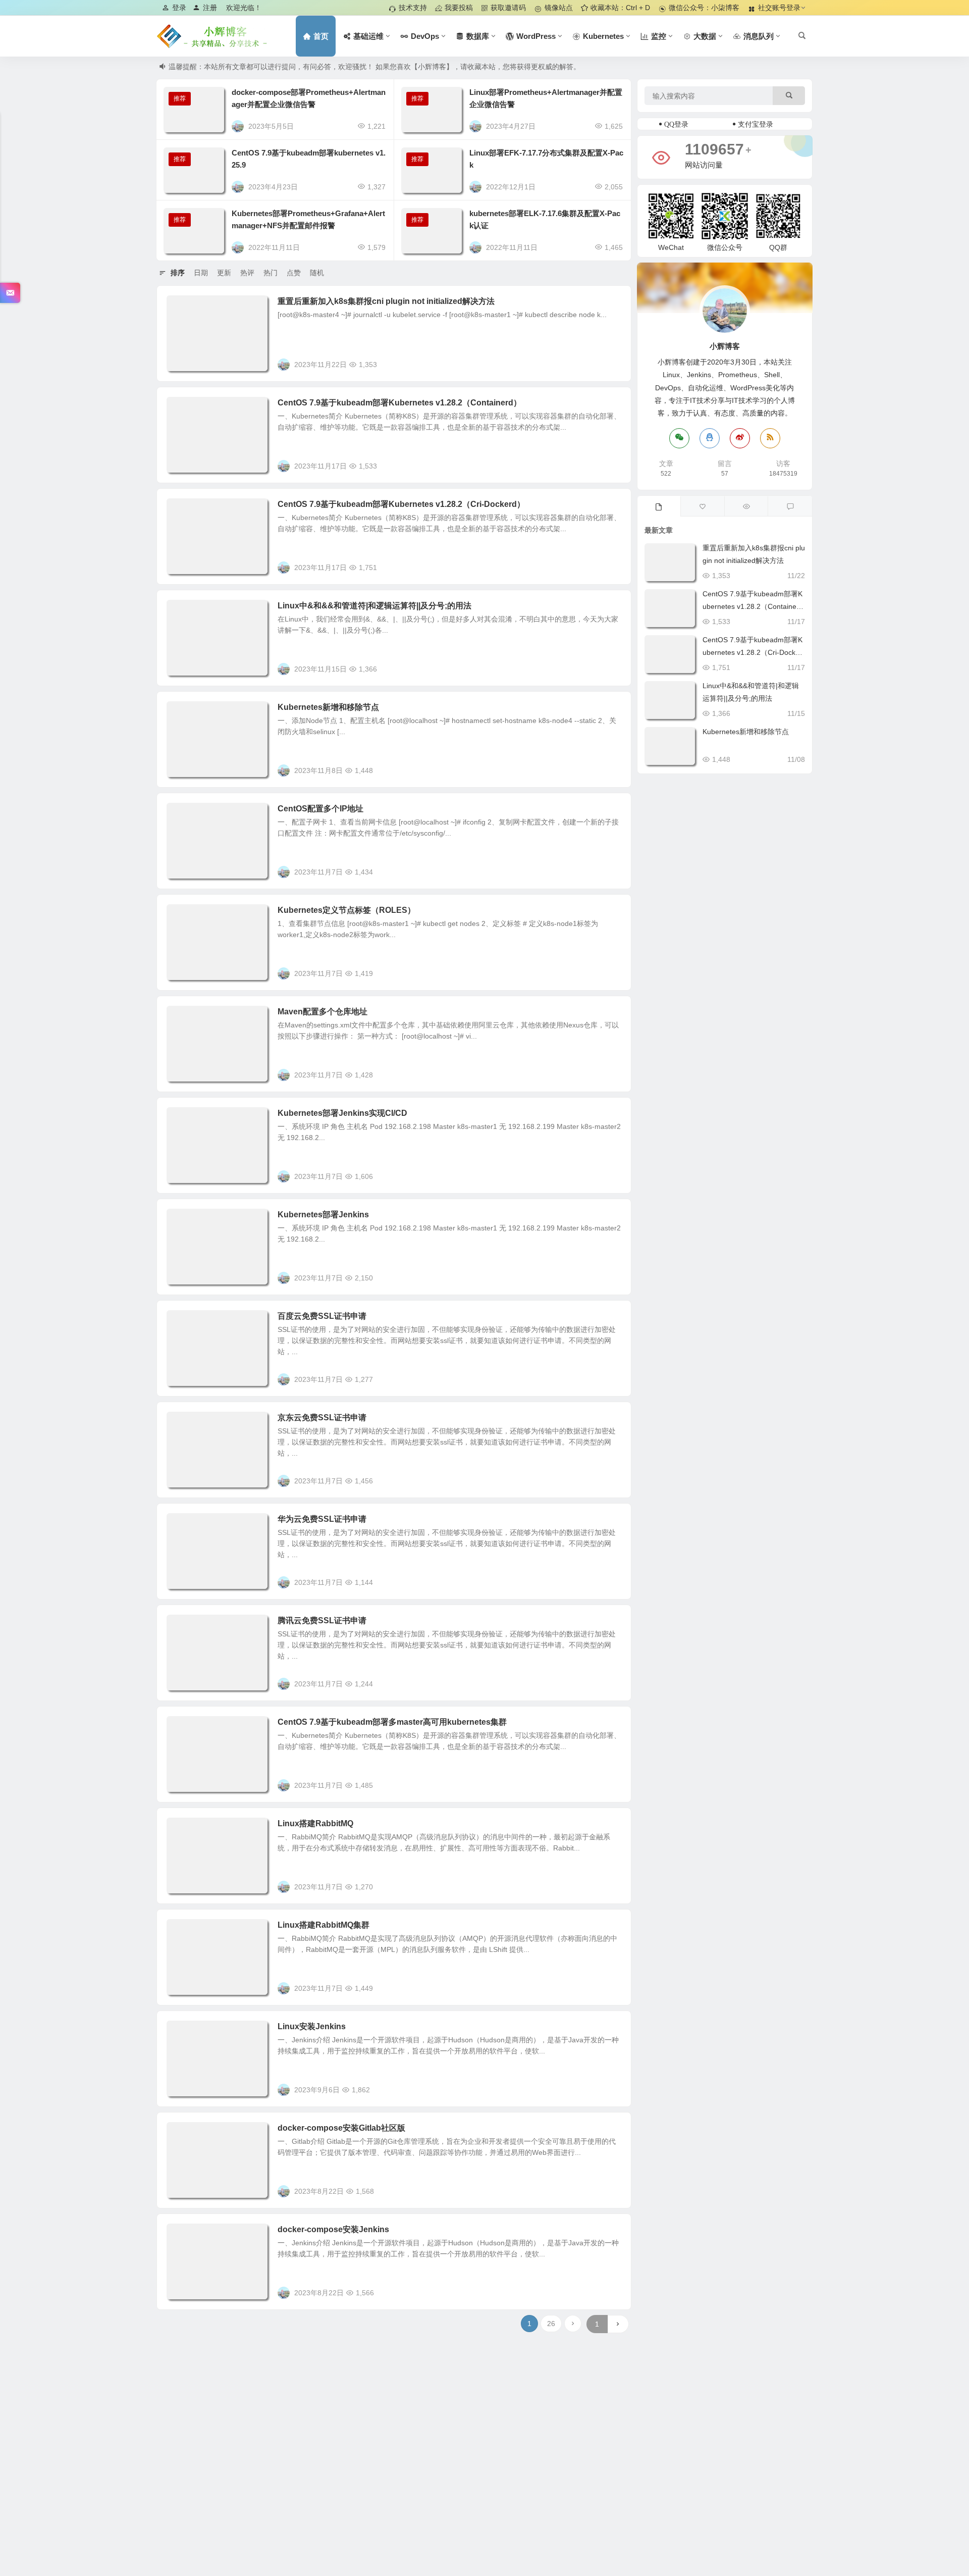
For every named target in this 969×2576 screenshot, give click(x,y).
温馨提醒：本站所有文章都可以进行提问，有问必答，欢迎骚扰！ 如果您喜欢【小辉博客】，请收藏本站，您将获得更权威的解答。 (374, 67)
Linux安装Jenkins (312, 2026)
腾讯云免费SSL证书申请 (322, 1620)
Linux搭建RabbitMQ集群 (324, 1925)
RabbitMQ (190, 1829)
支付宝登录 (756, 124)
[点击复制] (710, 438)
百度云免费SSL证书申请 (322, 1316)
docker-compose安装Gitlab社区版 (341, 2128)
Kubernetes (192, 307)
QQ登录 (676, 124)
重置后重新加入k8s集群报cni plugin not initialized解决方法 (386, 301)
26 (551, 2324)
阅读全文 (612, 364)
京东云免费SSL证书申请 (322, 1418)
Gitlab (184, 2134)
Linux (183, 611)
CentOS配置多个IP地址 (320, 809)
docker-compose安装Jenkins (333, 2229)
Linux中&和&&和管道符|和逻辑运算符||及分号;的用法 (374, 606)
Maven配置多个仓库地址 (322, 1012)
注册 (210, 8)
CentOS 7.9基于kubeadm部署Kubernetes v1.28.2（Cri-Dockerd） (401, 504)
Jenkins (186, 1119)
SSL (181, 1322)
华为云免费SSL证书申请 (322, 1519)
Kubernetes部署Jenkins (323, 1215)
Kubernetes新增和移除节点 (328, 707)
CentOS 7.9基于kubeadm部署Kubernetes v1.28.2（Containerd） (399, 403)
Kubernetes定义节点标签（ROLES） (346, 910)
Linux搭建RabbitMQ (315, 1823)
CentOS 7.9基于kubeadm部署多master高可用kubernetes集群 (392, 1722)
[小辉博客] (212, 36)
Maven (185, 1017)
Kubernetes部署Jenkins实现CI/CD (342, 1113)
